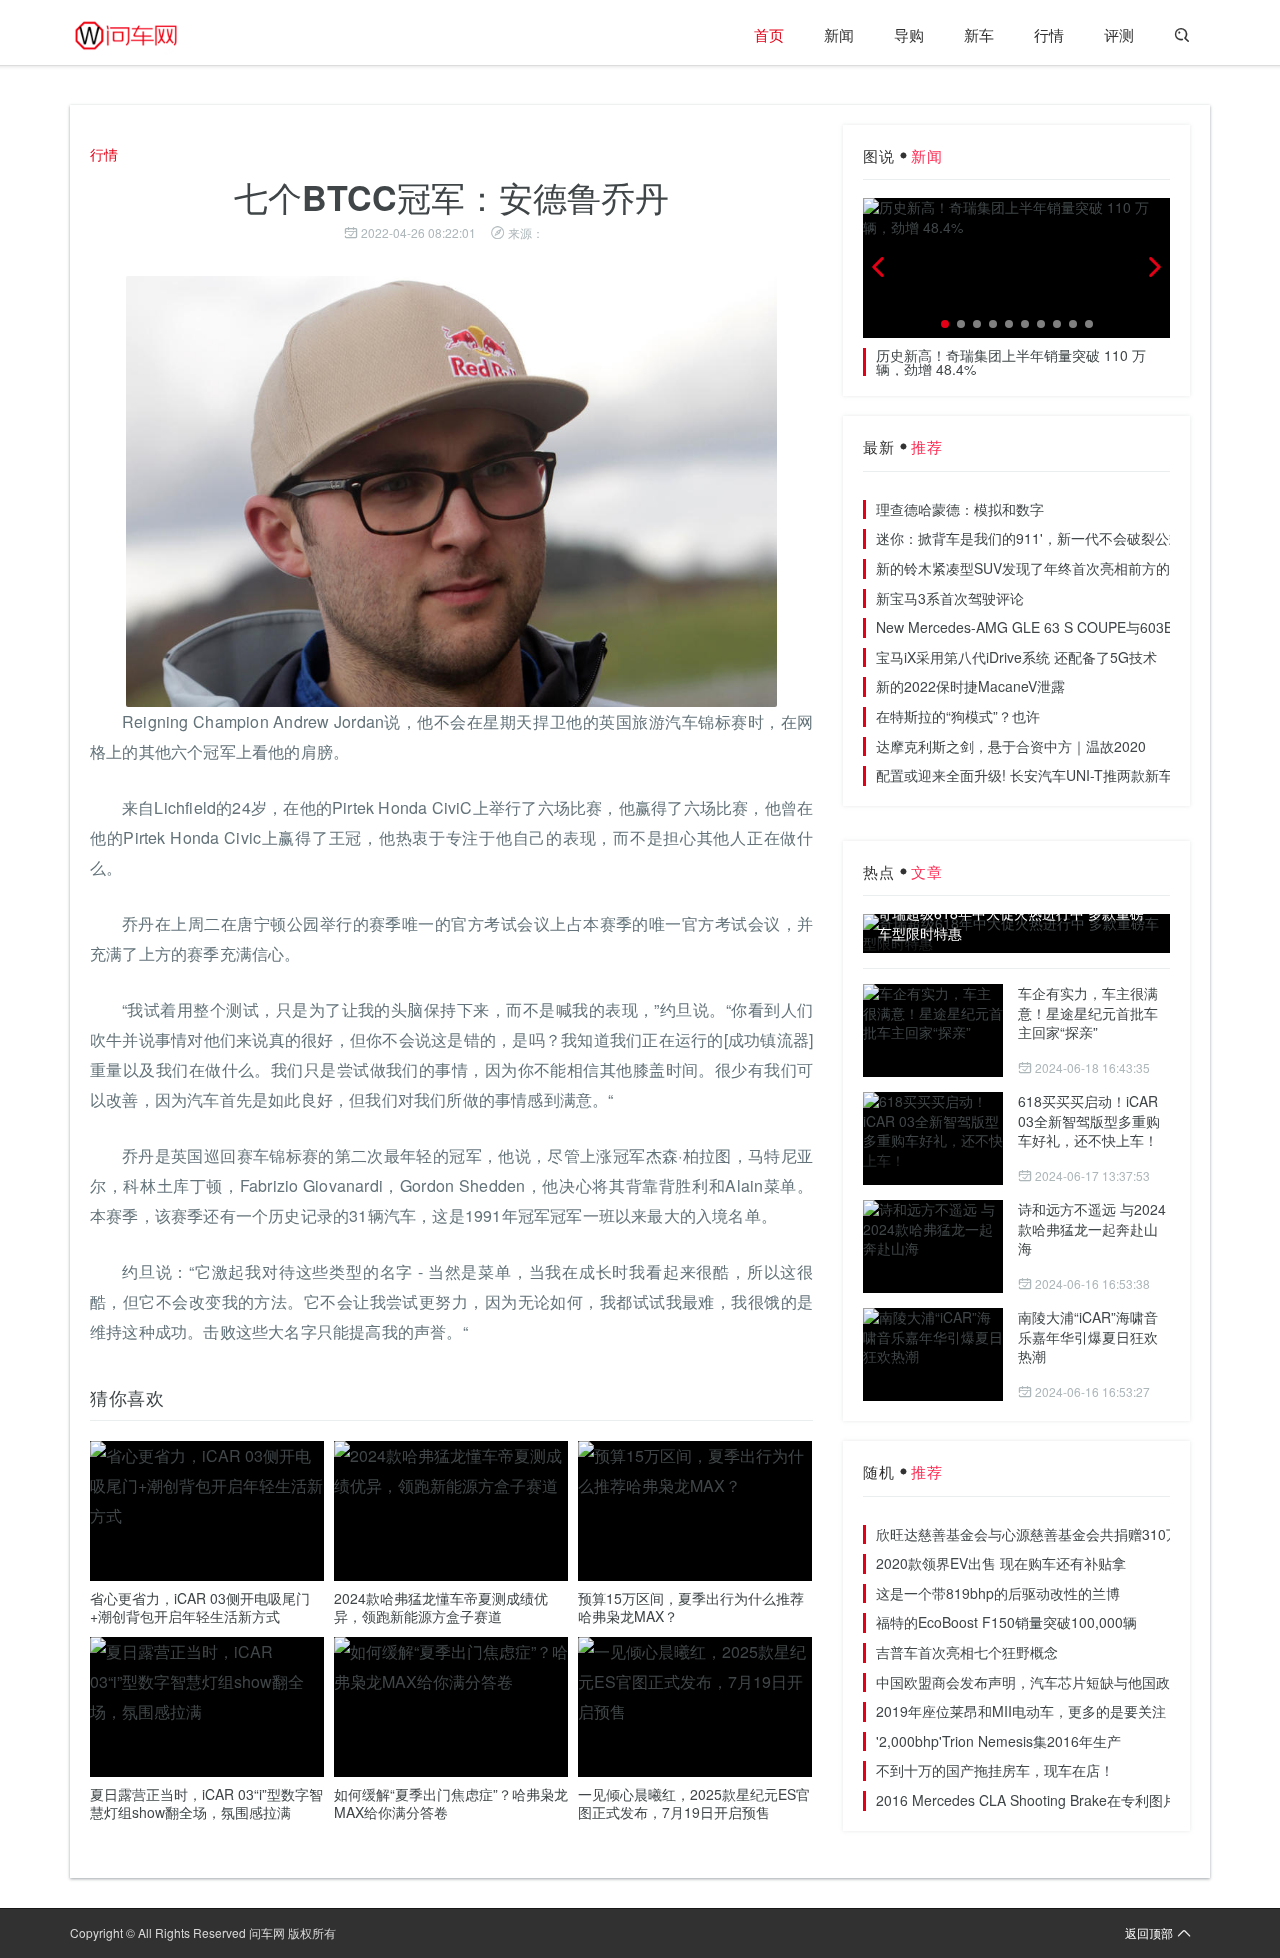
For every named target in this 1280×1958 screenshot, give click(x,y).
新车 (979, 34)
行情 (1049, 34)
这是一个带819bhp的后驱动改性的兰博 (998, 1593)
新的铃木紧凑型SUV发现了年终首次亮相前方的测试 (1037, 568)
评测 (1119, 34)
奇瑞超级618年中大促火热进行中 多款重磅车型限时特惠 (1011, 923)
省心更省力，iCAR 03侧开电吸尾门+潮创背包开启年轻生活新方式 (200, 1607)
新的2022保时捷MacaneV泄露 (970, 686)
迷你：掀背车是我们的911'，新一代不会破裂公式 (1029, 538)
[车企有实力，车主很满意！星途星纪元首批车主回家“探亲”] (933, 1030)
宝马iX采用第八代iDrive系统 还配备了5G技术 (1016, 657)
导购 (909, 34)
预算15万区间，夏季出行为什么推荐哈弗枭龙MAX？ (691, 1607)
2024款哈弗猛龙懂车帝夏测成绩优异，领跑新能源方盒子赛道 (441, 1607)
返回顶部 (1149, 1932)
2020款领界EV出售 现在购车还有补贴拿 (1001, 1563)
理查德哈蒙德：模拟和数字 (960, 509)
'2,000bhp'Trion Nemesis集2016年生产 (998, 1741)
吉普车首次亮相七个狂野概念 (967, 1652)
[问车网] (140, 35)
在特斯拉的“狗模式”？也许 (958, 716)
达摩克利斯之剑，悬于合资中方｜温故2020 (1011, 746)
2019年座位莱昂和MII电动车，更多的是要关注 (1021, 1711)
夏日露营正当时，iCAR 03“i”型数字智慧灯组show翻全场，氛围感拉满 (206, 1803)
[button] (945, 324)
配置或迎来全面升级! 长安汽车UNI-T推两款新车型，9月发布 (1063, 775)
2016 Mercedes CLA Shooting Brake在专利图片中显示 (1047, 1800)
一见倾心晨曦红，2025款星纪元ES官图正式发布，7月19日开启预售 (694, 1803)
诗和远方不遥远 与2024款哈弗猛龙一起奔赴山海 (1092, 1228)
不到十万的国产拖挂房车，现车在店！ (995, 1770)
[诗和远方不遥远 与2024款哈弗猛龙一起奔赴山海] (933, 1246)
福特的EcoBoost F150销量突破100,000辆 (1006, 1622)
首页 (769, 34)
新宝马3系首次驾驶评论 (950, 598)
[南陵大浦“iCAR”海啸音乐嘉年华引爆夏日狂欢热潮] (933, 1354)
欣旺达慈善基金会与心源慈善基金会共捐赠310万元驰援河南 (1063, 1534)
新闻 (839, 34)
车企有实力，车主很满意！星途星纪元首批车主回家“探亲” (1088, 1012)
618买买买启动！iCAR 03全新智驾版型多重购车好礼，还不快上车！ (1089, 1120)
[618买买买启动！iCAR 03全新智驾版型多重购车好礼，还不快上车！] (933, 1138)
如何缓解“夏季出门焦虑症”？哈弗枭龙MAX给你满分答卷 (451, 1803)
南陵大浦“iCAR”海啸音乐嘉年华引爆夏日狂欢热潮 (1088, 1336)
